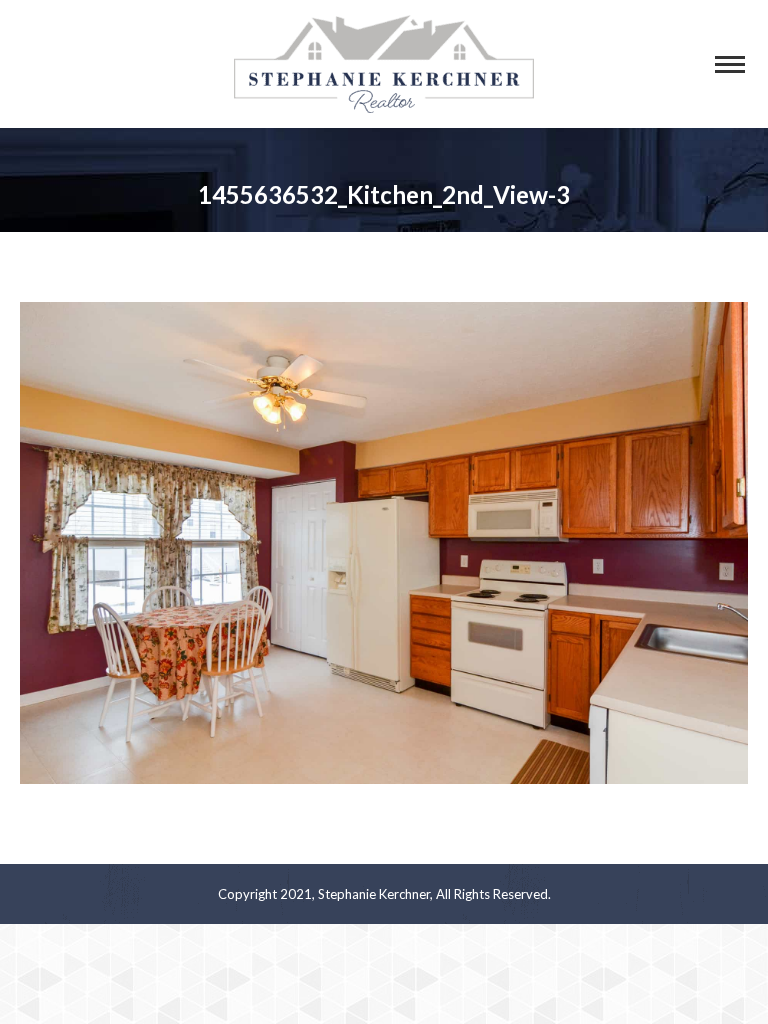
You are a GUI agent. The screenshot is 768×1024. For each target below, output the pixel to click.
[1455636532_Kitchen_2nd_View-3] (384, 543)
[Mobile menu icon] (730, 64)
